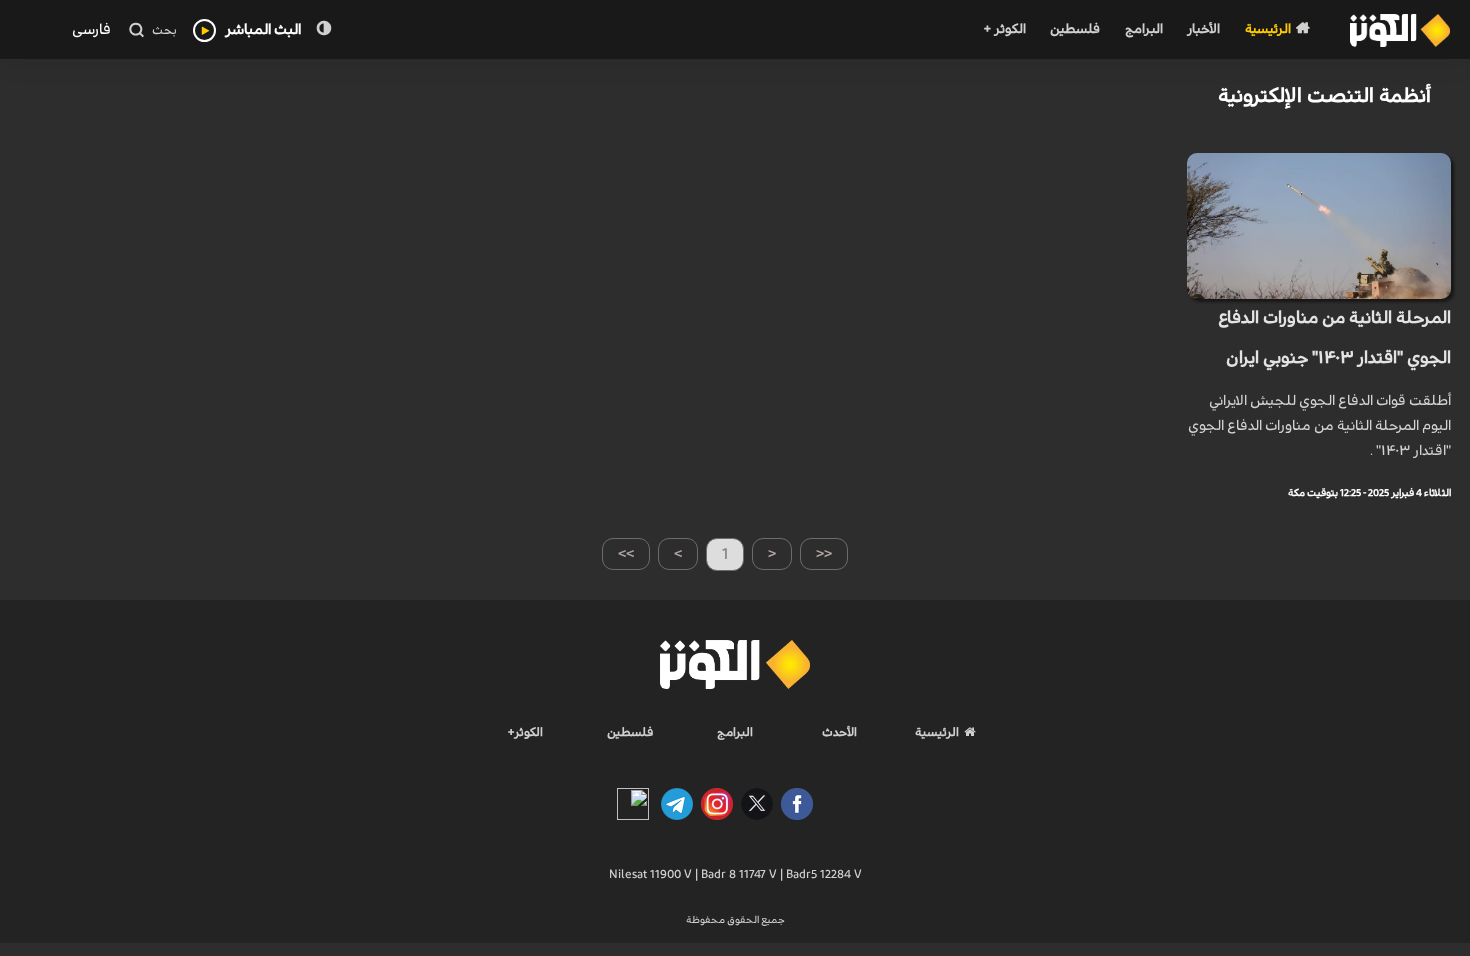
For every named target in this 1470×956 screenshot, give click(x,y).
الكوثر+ (525, 732)
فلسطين (1075, 29)
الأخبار (1203, 29)
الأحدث (839, 732)
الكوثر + (1004, 29)
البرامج (1144, 29)
